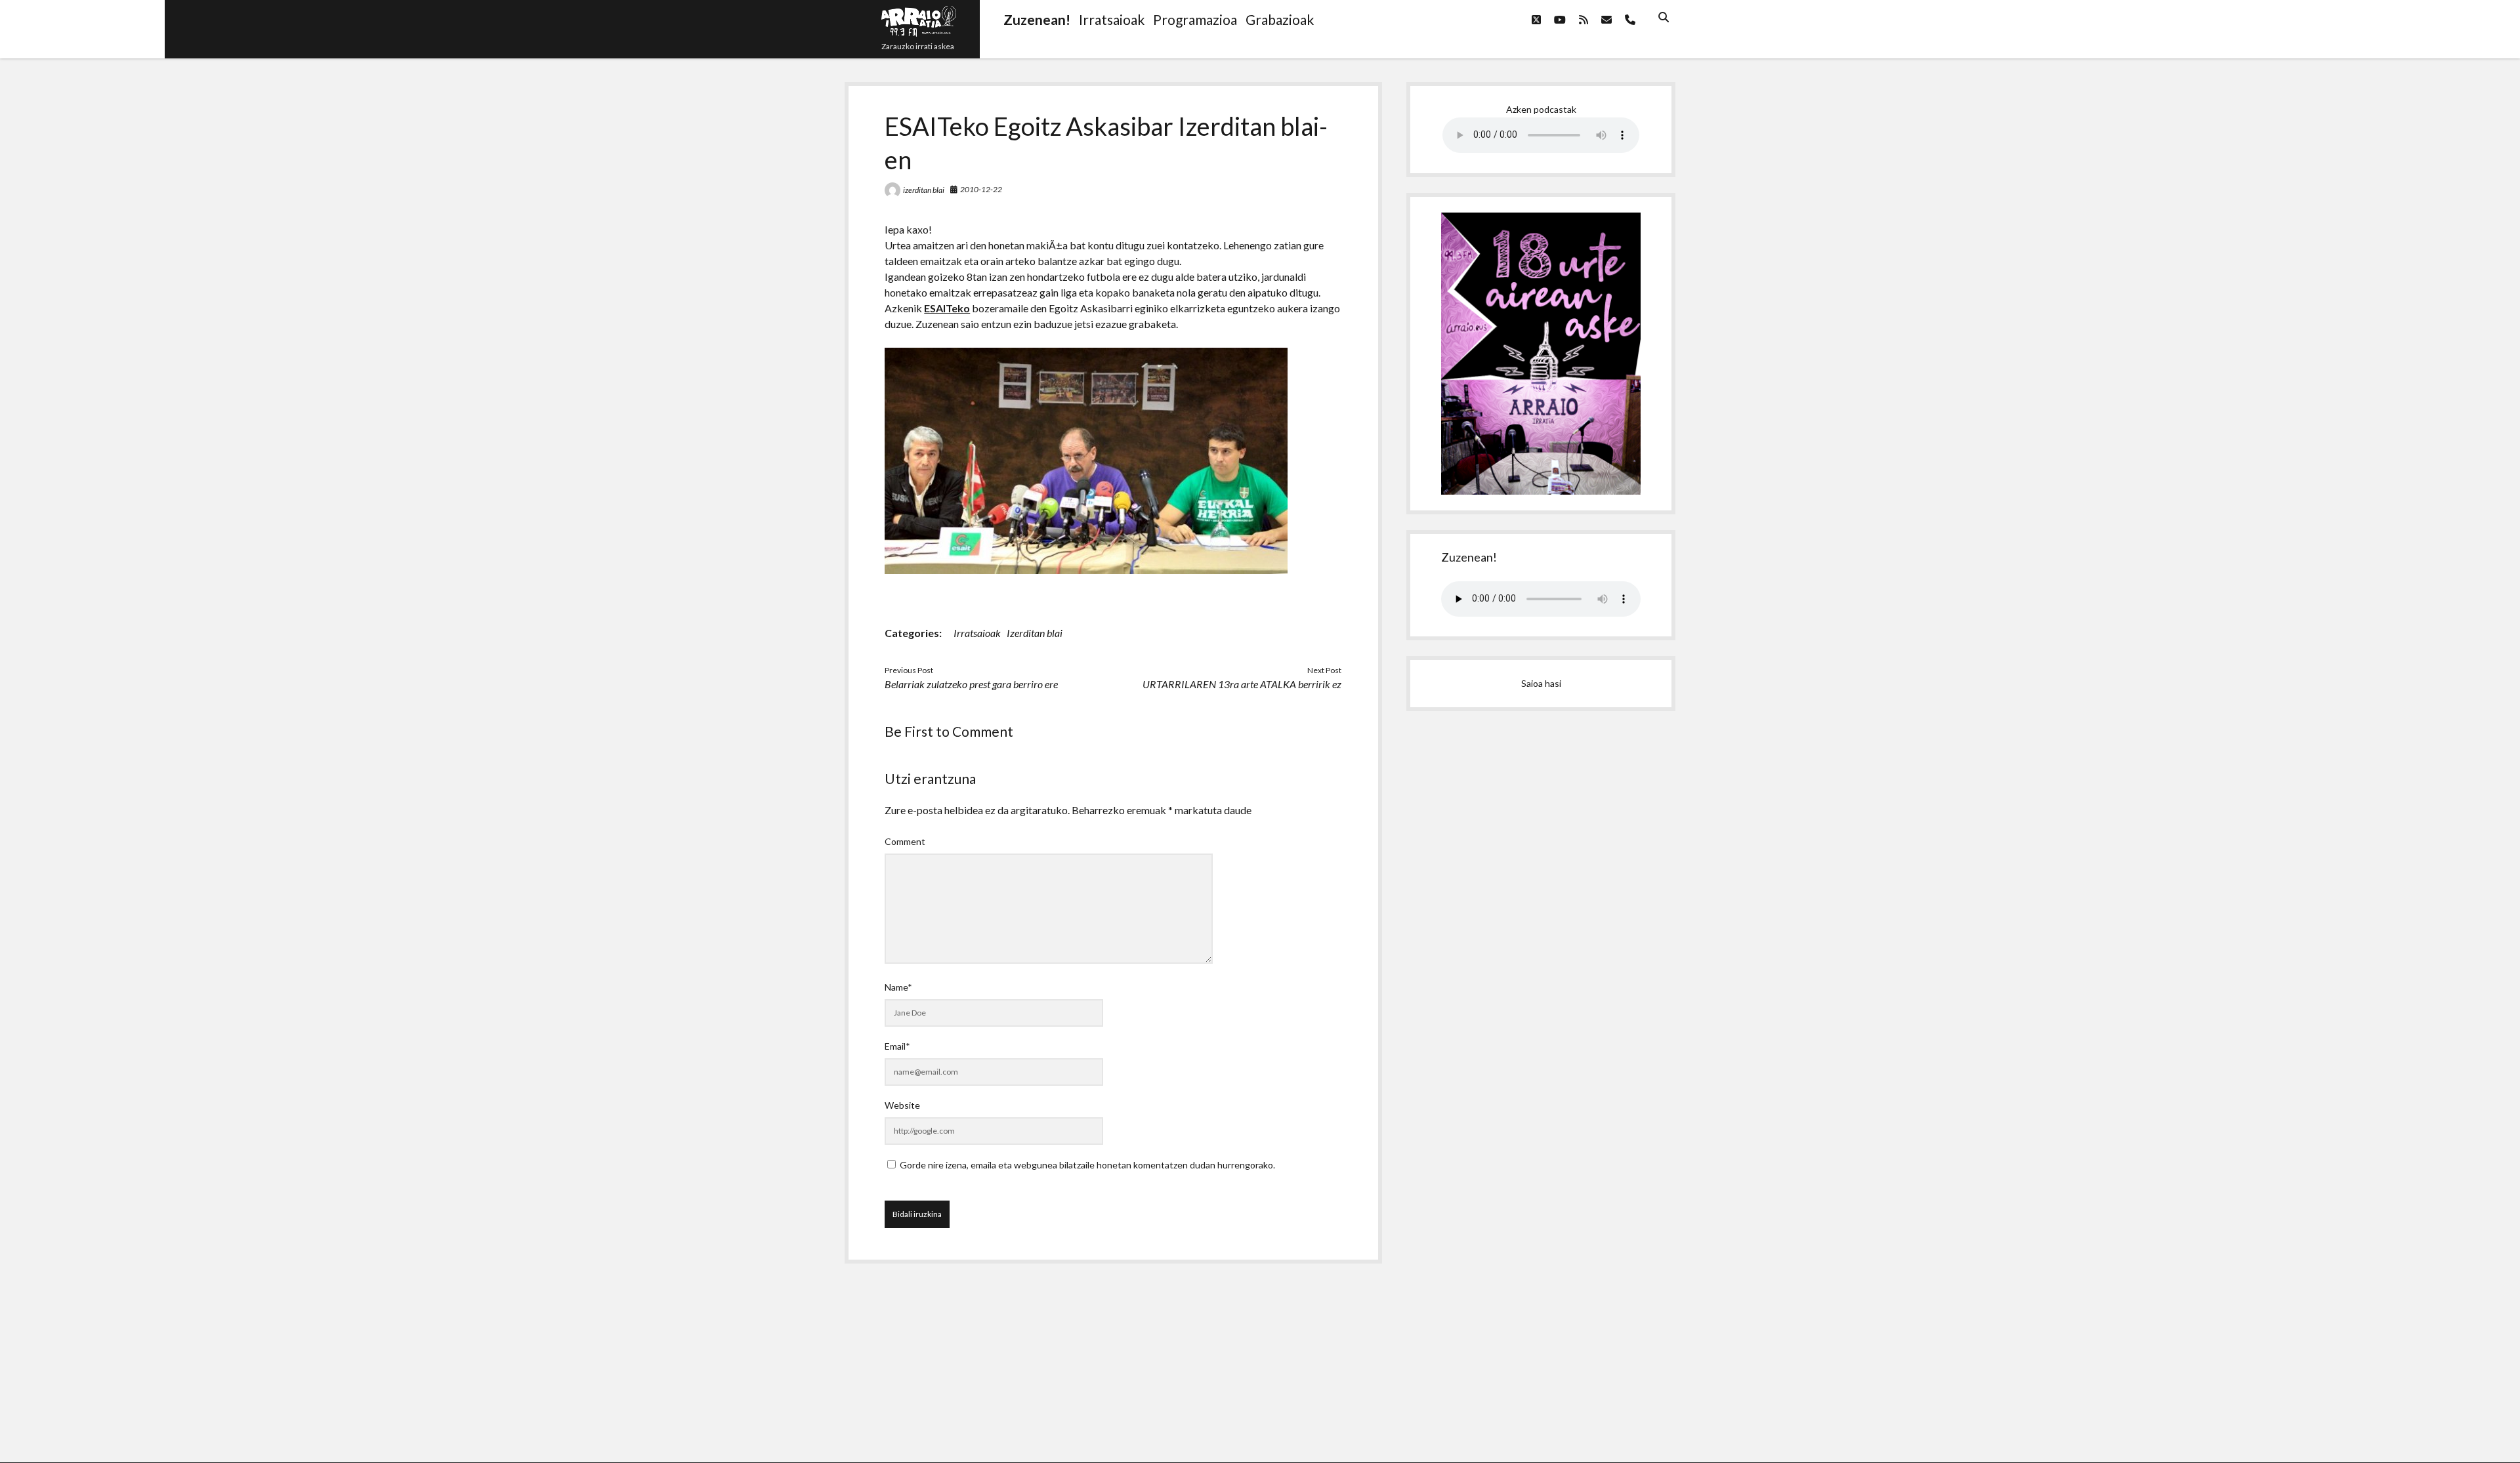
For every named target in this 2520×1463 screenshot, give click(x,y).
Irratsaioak (977, 633)
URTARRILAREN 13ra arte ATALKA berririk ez (1242, 684)
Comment (905, 841)
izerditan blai (924, 190)
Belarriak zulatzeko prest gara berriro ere (971, 684)
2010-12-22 (981, 189)
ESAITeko (947, 308)
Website (902, 1105)
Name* (898, 987)
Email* (897, 1046)
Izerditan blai (1035, 633)
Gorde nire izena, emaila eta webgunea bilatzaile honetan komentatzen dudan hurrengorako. (1087, 1165)
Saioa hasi (1541, 683)
